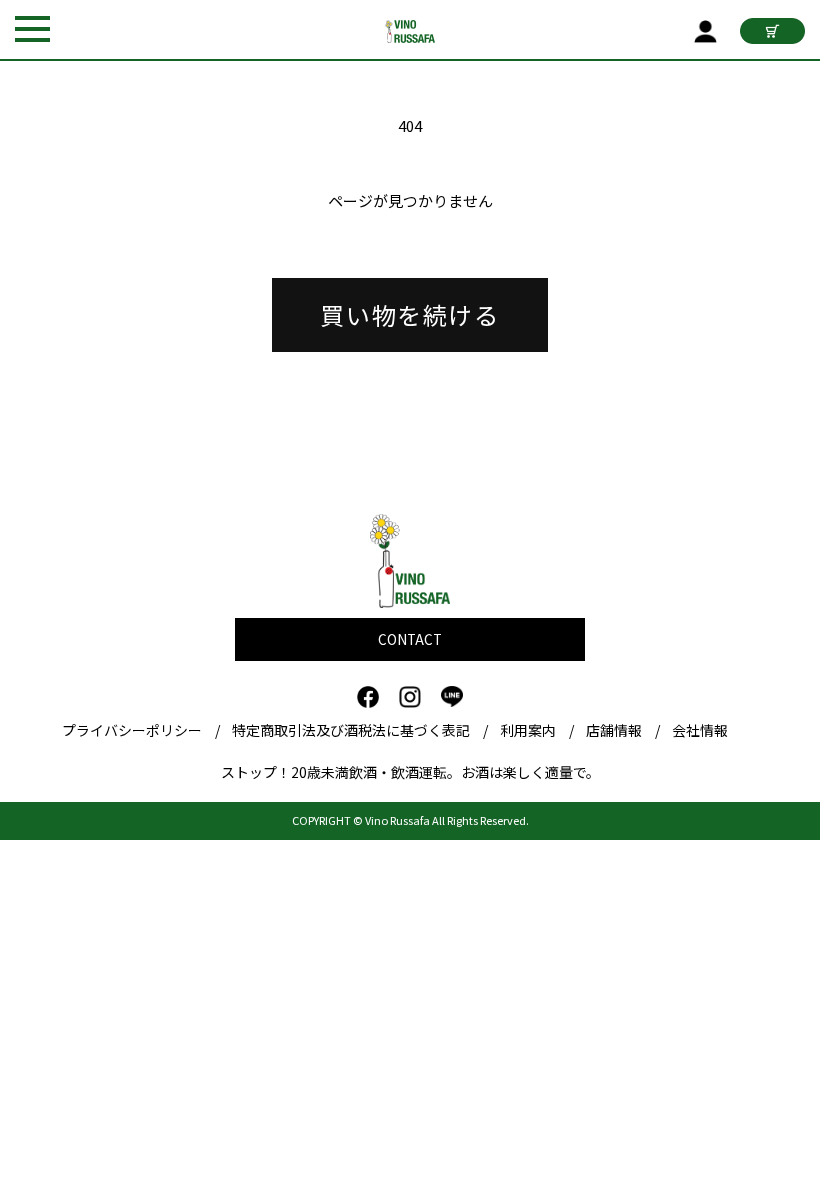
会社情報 (700, 730)
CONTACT (410, 639)
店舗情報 (614, 730)
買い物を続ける (409, 314)
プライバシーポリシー (132, 730)
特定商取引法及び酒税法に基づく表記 (351, 730)
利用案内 (528, 730)
